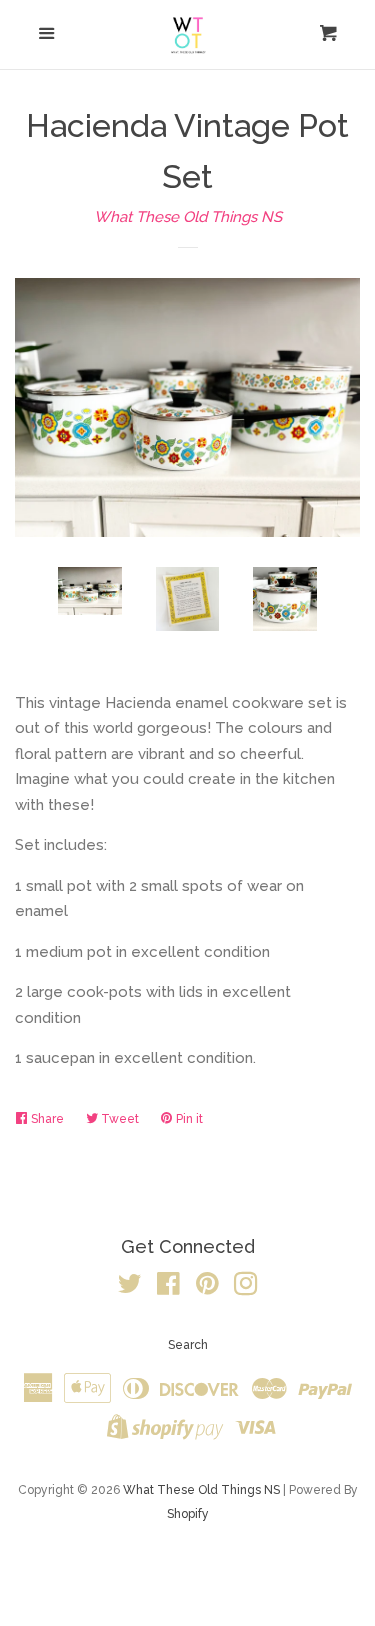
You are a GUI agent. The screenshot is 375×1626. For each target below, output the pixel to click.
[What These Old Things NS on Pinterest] (207, 1288)
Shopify (188, 1514)
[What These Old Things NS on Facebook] (168, 1288)
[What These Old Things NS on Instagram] (246, 1288)
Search (188, 1345)
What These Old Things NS (188, 217)
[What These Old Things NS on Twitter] (130, 1288)
